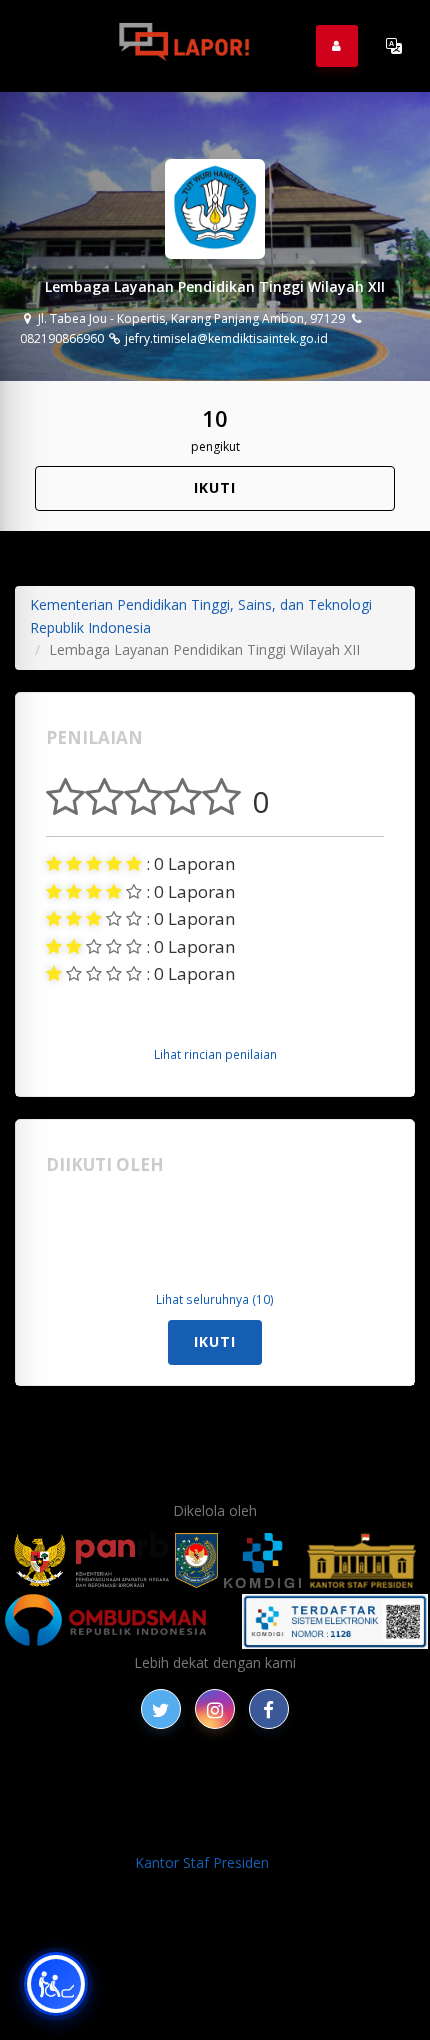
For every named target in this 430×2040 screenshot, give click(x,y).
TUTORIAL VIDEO (161, 1830)
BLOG (237, 1784)
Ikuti (215, 487)
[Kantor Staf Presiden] (361, 1560)
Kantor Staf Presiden (202, 1862)
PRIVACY (94, 1784)
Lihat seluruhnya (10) (215, 1299)
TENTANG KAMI (307, 1807)
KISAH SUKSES (318, 1784)
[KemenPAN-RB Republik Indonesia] (91, 1560)
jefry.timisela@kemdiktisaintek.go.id (225, 338)
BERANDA (170, 1784)
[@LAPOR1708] (161, 1709)
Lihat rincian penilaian (215, 1054)
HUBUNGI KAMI (286, 1830)
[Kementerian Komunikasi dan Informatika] (263, 1560)
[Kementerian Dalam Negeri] (196, 1560)
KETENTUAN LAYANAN (158, 1807)
